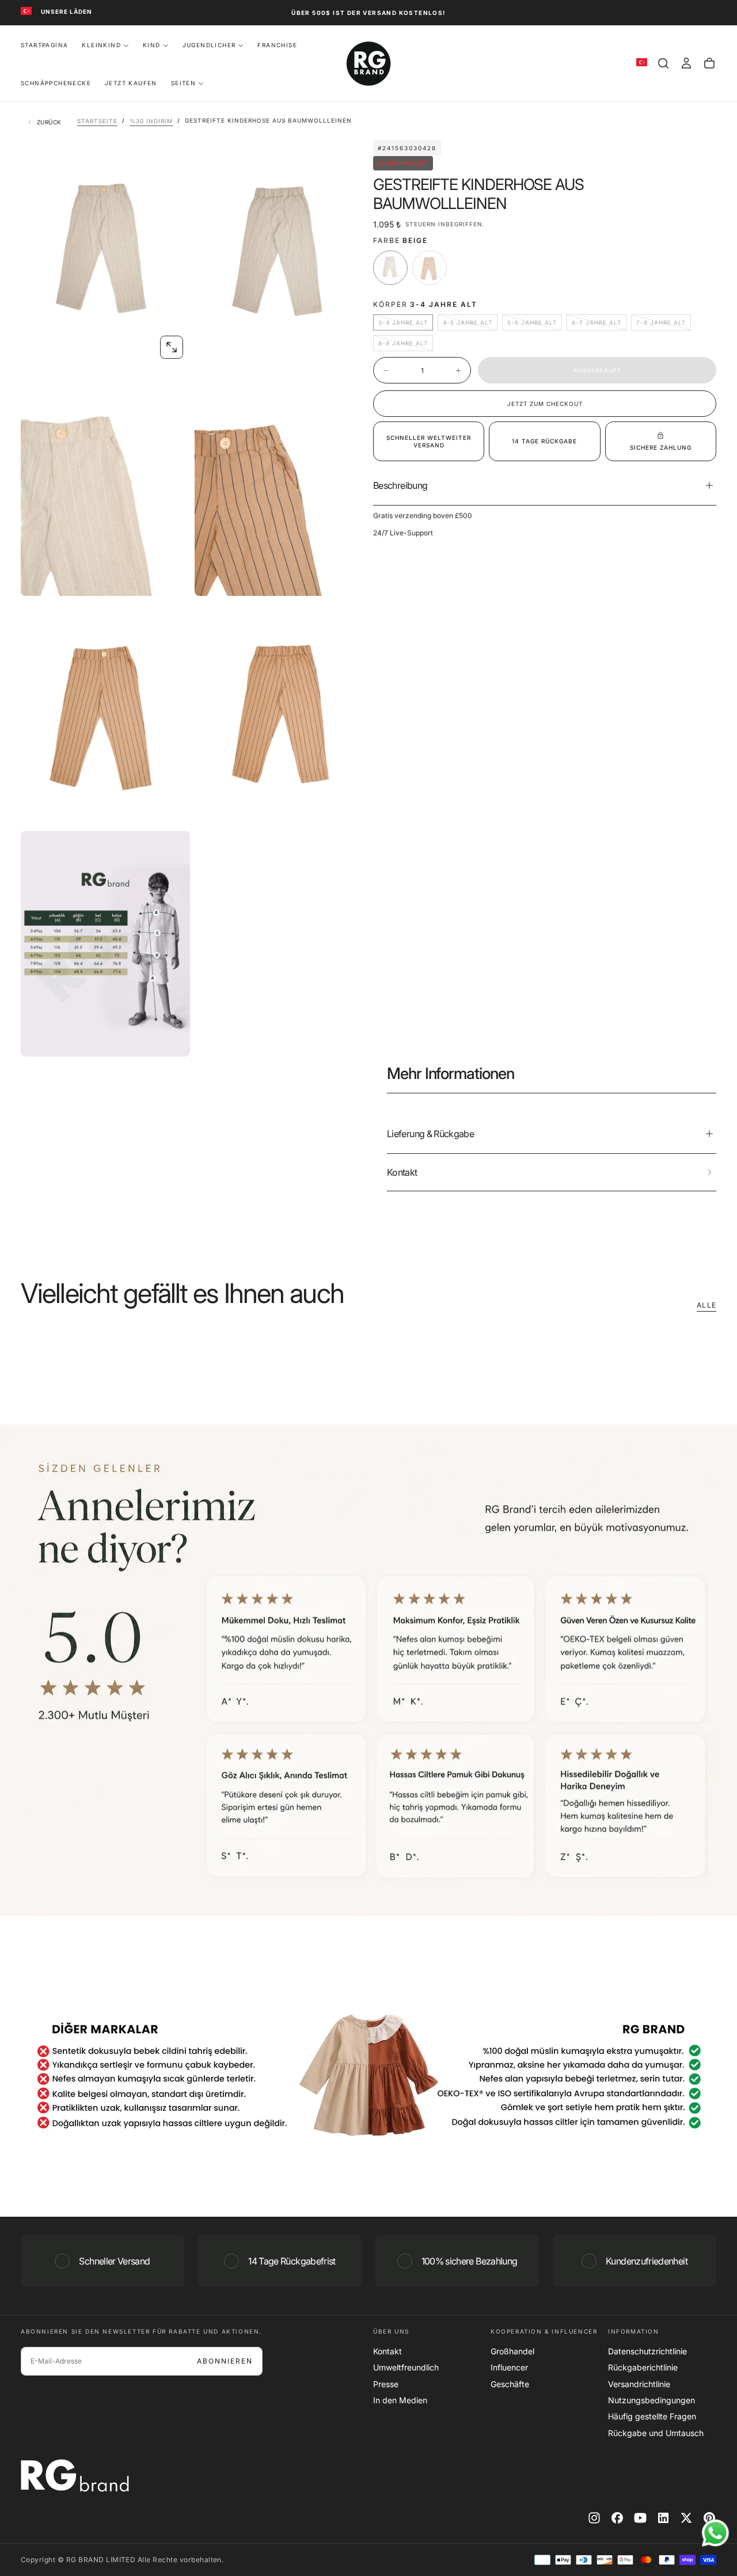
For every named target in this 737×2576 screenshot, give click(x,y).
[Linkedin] (663, 2518)
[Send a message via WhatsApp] (715, 2533)
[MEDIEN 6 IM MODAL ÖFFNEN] (172, 1038)
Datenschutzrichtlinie (647, 2351)
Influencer (509, 2367)
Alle (706, 1305)
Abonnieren (225, 2361)
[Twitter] (686, 2518)
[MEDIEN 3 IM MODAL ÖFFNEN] (345, 577)
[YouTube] (640, 2518)
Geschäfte (510, 2384)
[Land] (26, 12)
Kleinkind (101, 45)
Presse (386, 2384)
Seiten (183, 83)
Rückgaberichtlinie (643, 2367)
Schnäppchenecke (56, 83)
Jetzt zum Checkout (545, 404)
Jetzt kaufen (131, 83)
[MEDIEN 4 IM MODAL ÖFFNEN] (172, 808)
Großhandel (512, 2351)
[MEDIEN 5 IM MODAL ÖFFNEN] (345, 808)
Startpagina (44, 45)
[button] (663, 63)
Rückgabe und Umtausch (656, 2433)
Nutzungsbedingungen (651, 2400)
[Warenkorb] (709, 63)
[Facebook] (617, 2518)
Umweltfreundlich (406, 2367)
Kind (152, 45)
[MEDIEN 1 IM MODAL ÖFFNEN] (345, 347)
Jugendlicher (209, 45)
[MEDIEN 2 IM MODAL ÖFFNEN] (172, 577)
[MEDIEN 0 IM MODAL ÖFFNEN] (172, 347)
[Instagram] (594, 2518)
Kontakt (388, 2351)
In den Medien (400, 2400)
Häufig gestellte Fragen (652, 2416)
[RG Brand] (75, 2476)
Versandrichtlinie (639, 2384)
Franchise (277, 45)
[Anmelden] (686, 63)
